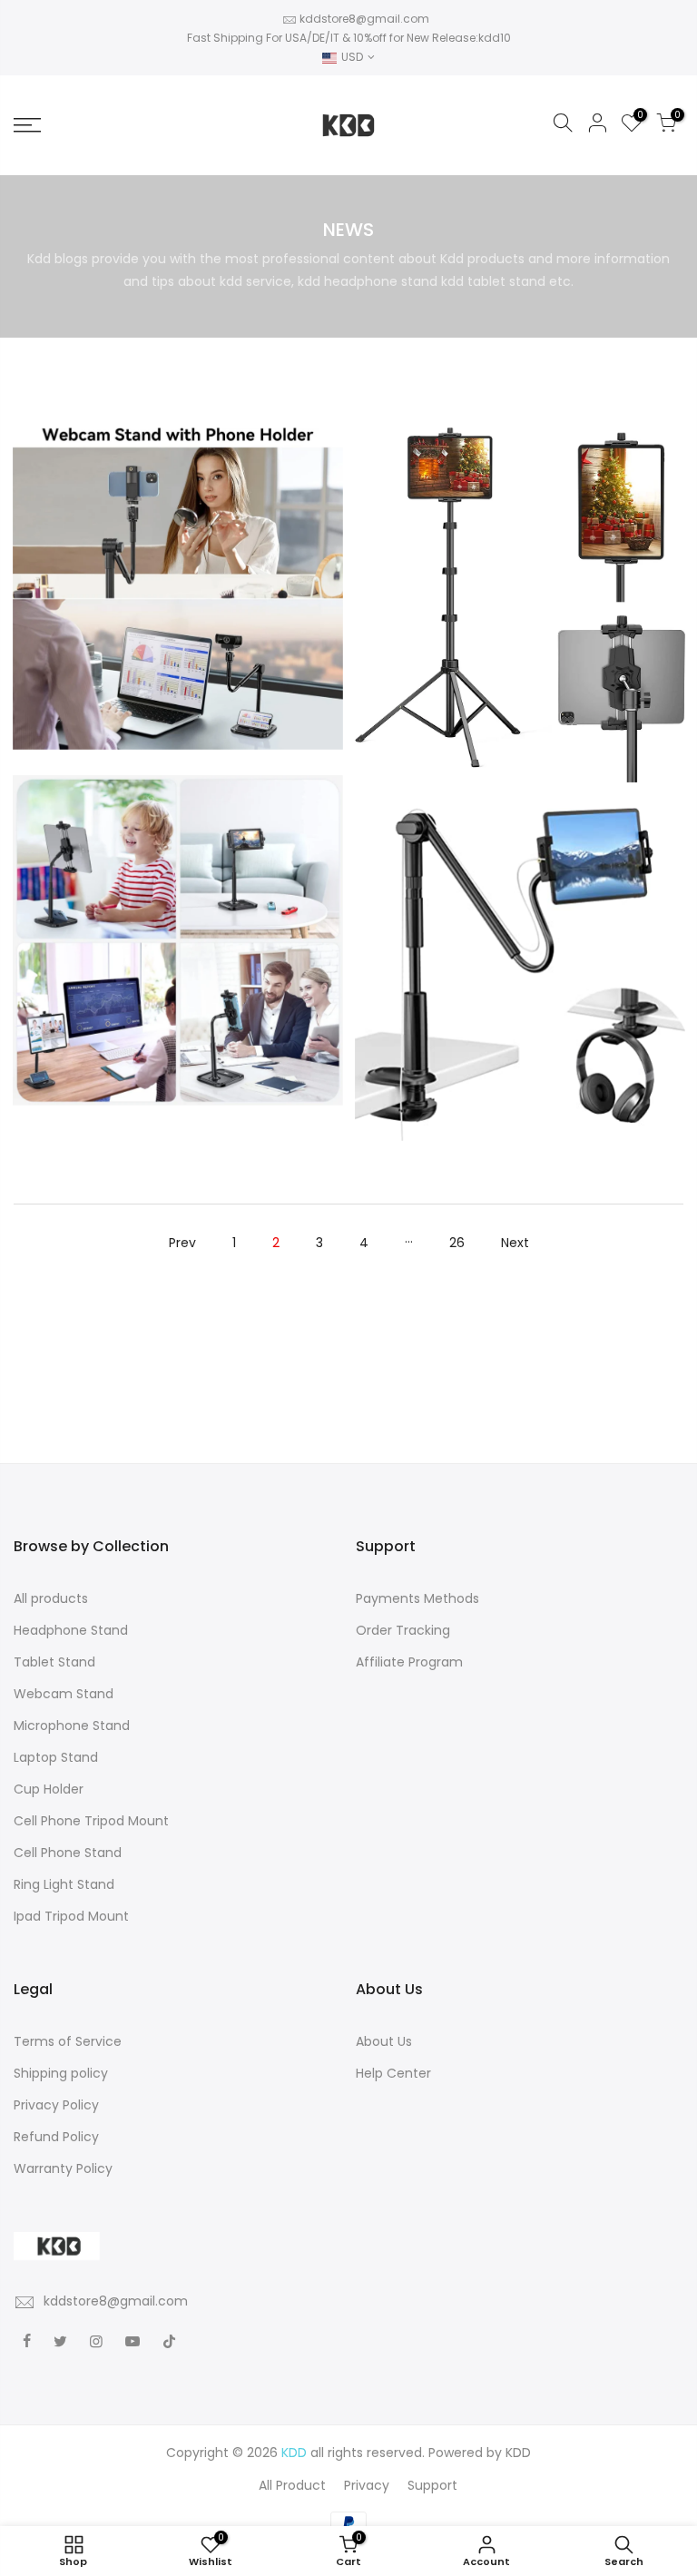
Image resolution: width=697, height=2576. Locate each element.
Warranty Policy (63, 2168)
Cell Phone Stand (68, 1853)
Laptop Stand (56, 1757)
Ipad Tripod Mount (71, 1916)
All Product (292, 2485)
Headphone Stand (71, 1630)
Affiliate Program (409, 1662)
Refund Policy (56, 2137)
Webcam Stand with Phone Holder (178, 549)
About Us (384, 2041)
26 (457, 1243)
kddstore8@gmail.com (364, 19)
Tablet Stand (54, 1662)
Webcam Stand (64, 1694)
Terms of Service (68, 2041)
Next (515, 1243)
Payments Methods (417, 1598)
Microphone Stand (72, 1726)
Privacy (367, 2485)
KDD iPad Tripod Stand (520, 565)
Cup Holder (49, 1789)
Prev (182, 1243)
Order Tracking (403, 1630)
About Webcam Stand (178, 569)
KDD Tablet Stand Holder (178, 900)
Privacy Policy (56, 2105)
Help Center (393, 2073)
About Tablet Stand (519, 585)
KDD (518, 2453)
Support (432, 2485)
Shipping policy (61, 2073)
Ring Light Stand (64, 1884)
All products (51, 1598)
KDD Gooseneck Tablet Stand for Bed (520, 935)
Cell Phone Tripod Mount (91, 1821)
